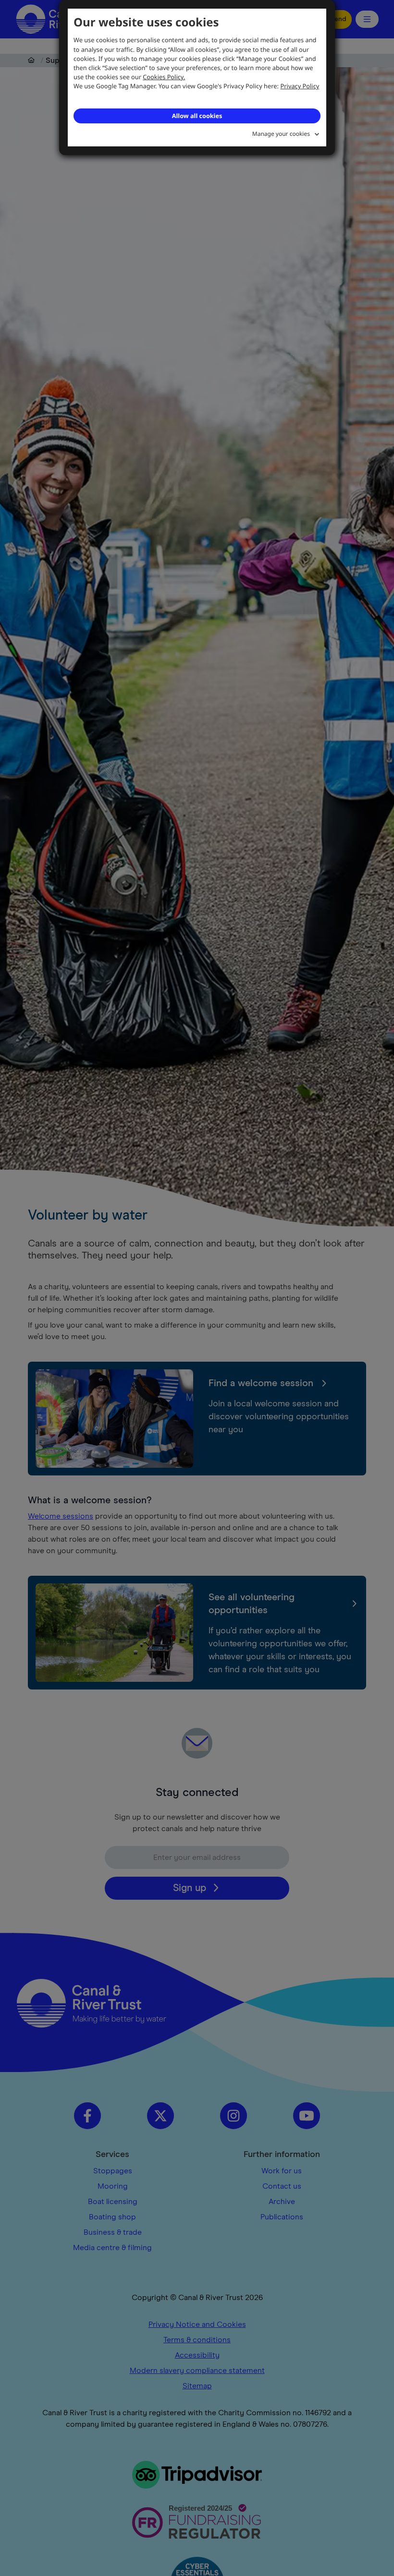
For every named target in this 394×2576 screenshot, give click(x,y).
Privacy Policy (300, 86)
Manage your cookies (281, 134)
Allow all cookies (197, 116)
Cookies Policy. (164, 77)
